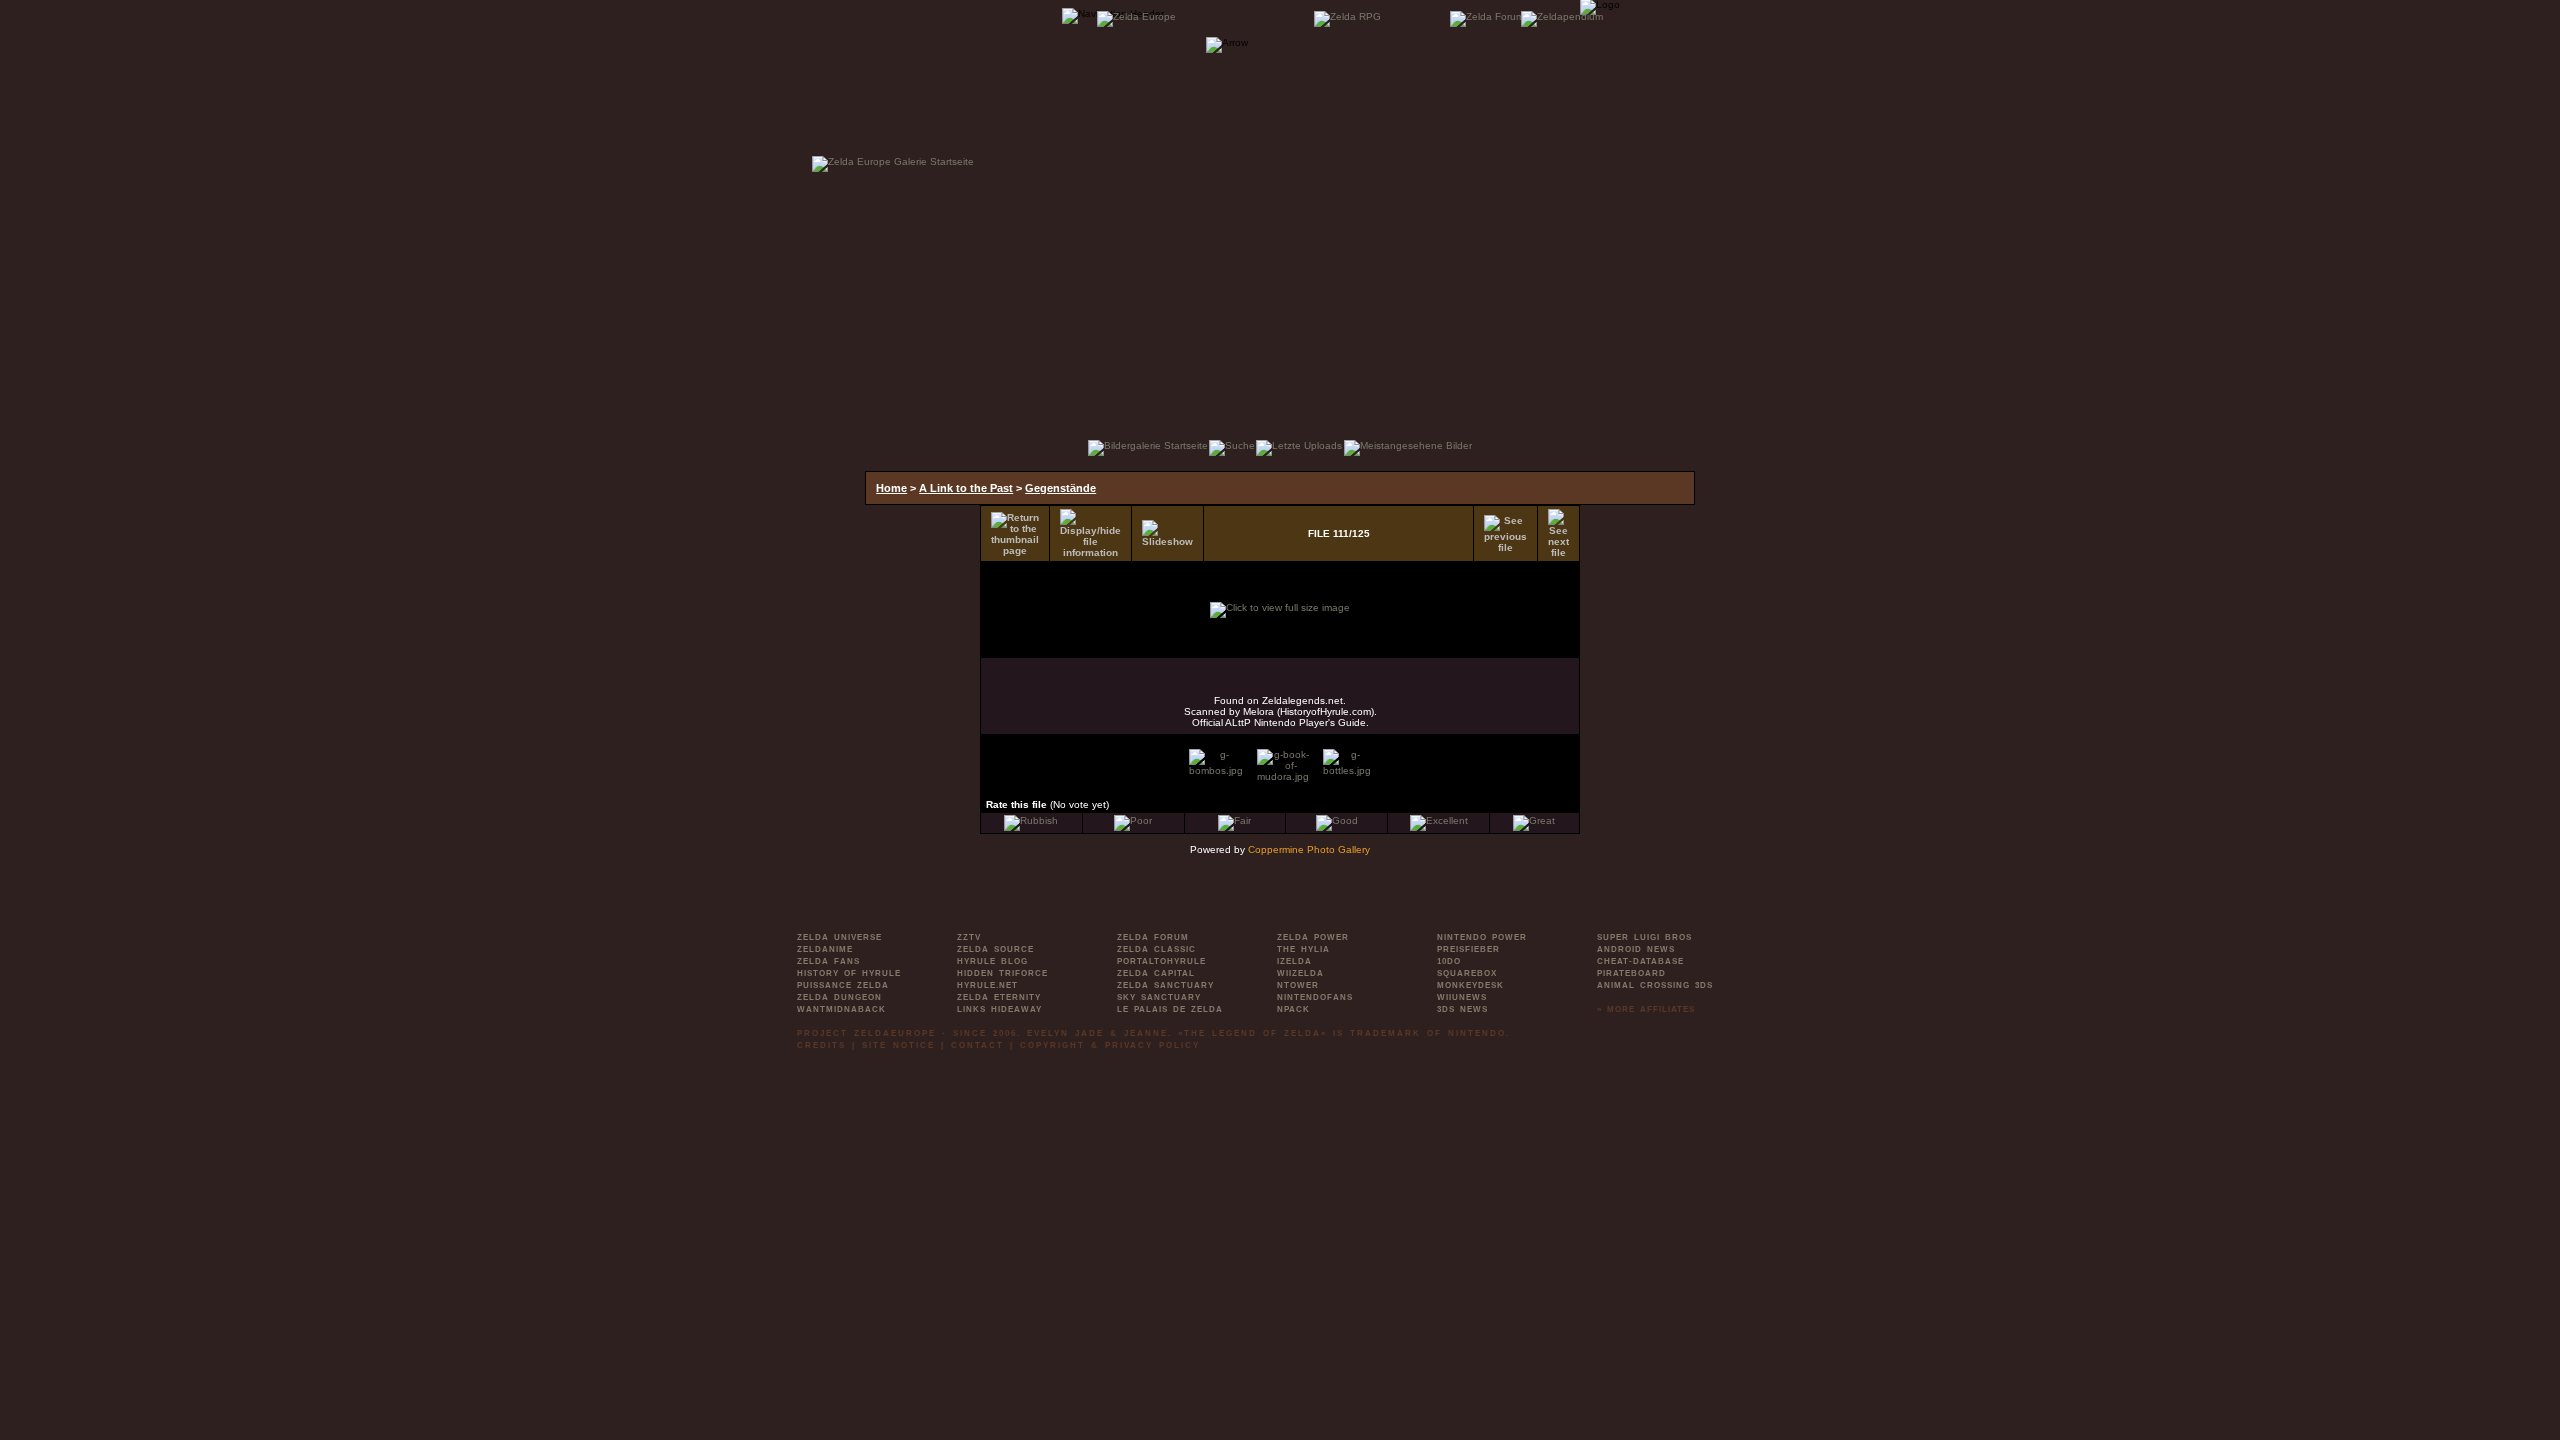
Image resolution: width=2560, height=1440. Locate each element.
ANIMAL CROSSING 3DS (1655, 985)
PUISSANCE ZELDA (843, 985)
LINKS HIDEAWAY (999, 1009)
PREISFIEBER (1468, 949)
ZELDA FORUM (1153, 937)
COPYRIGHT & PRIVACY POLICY (1110, 1045)
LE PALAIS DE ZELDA (1170, 1009)
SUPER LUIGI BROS (1644, 937)
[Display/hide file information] (1090, 533)
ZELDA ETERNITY (999, 997)
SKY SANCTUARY (1159, 997)
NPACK (1293, 1009)
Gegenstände (1060, 488)
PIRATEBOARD (1631, 973)
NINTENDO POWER (1482, 937)
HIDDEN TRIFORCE (1002, 973)
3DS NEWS (1462, 1009)
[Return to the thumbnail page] (1015, 534)
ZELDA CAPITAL (1156, 973)
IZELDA (1294, 961)
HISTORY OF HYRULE (849, 973)
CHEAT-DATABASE (1640, 961)
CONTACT (977, 1045)
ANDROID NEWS (1636, 949)
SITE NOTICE (898, 1045)
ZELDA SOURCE (995, 949)
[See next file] (1558, 533)
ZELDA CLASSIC (1156, 949)
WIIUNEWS (1462, 997)
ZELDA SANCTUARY (1165, 985)
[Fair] (1234, 820)
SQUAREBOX (1467, 973)
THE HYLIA (1303, 949)
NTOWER (1298, 985)
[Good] (1337, 820)
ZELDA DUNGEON (839, 997)
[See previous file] (1505, 534)
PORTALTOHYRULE (1161, 961)
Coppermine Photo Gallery (1309, 849)
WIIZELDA (1300, 973)
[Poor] (1133, 820)
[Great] (1534, 820)
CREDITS (821, 1045)
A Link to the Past (966, 488)
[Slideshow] (1167, 533)
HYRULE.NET (987, 985)
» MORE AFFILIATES (1646, 1009)
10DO (1449, 961)
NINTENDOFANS (1315, 997)
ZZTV (969, 937)
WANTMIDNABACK (841, 1009)
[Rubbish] (1031, 820)
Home (891, 488)
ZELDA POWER (1313, 937)
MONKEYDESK (1470, 985)
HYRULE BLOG (992, 961)
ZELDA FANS (828, 961)
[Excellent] (1439, 820)
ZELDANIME (825, 949)
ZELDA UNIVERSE (839, 937)
